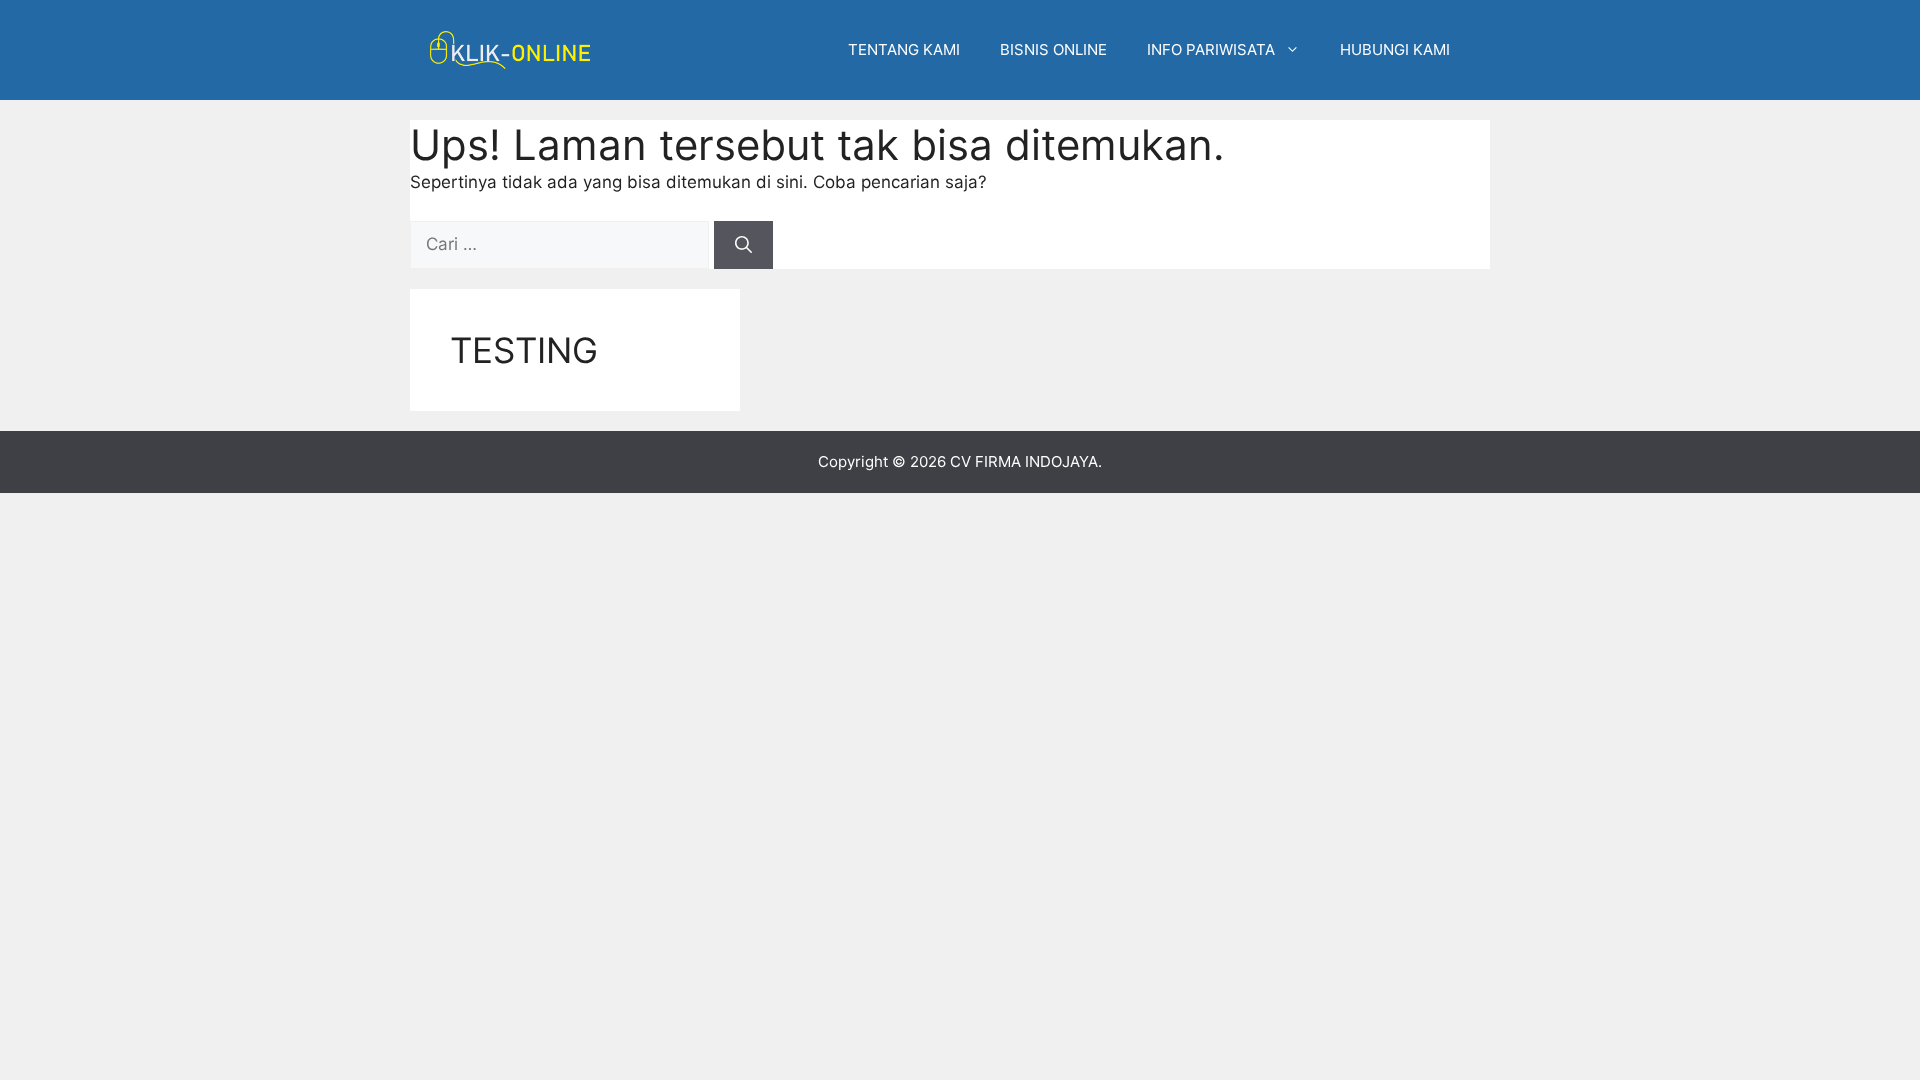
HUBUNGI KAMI (1395, 49)
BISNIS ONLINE (1053, 49)
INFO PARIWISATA (1211, 49)
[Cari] (743, 245)
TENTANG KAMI (904, 49)
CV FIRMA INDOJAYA (1024, 461)
